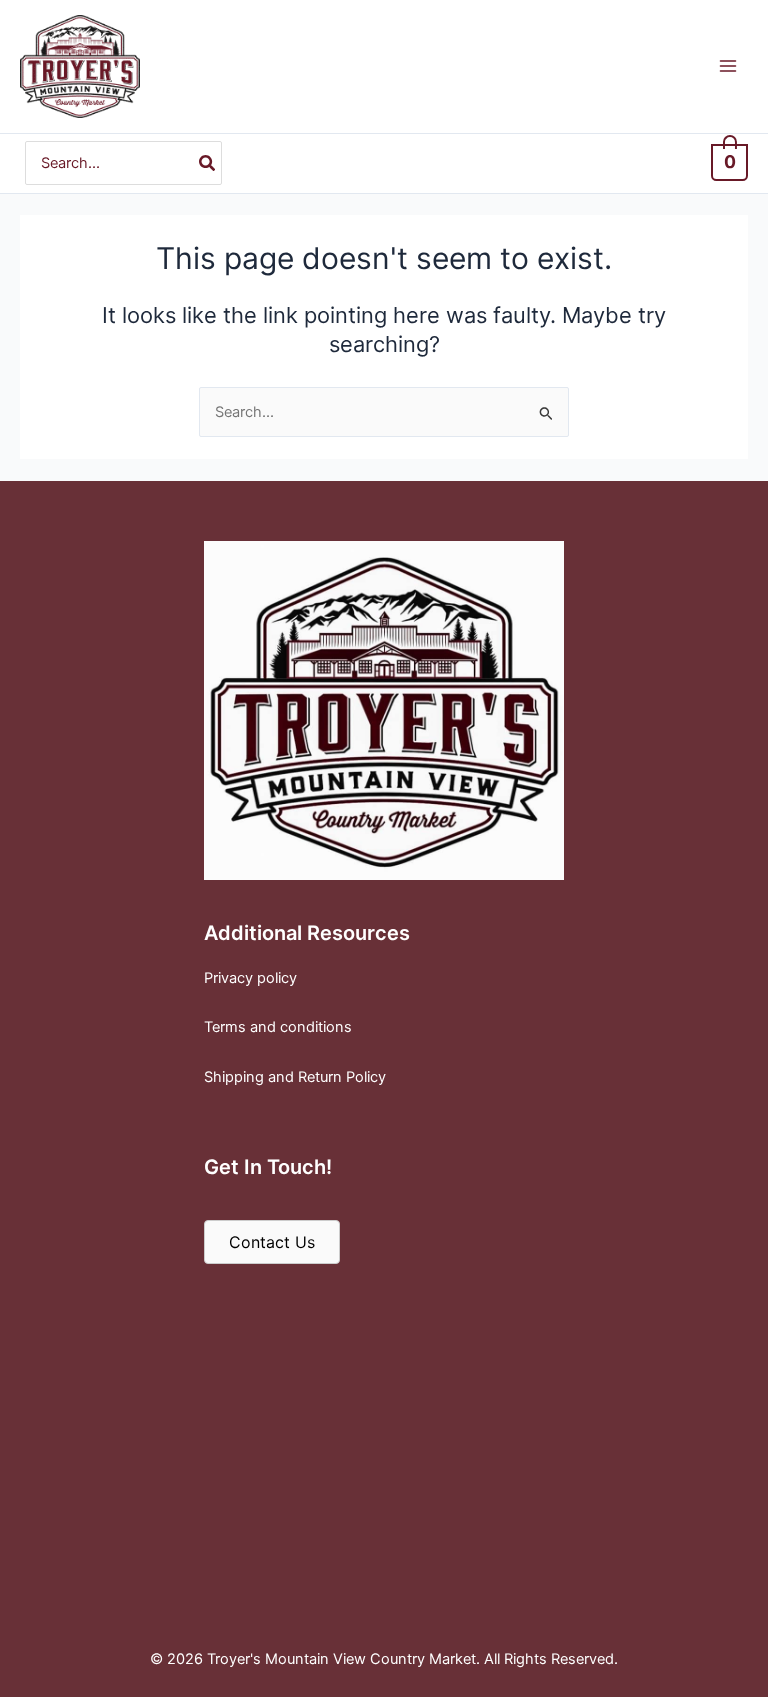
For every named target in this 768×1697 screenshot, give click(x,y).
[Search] (208, 163)
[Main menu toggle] (728, 66)
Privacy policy (250, 978)
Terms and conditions (278, 1027)
